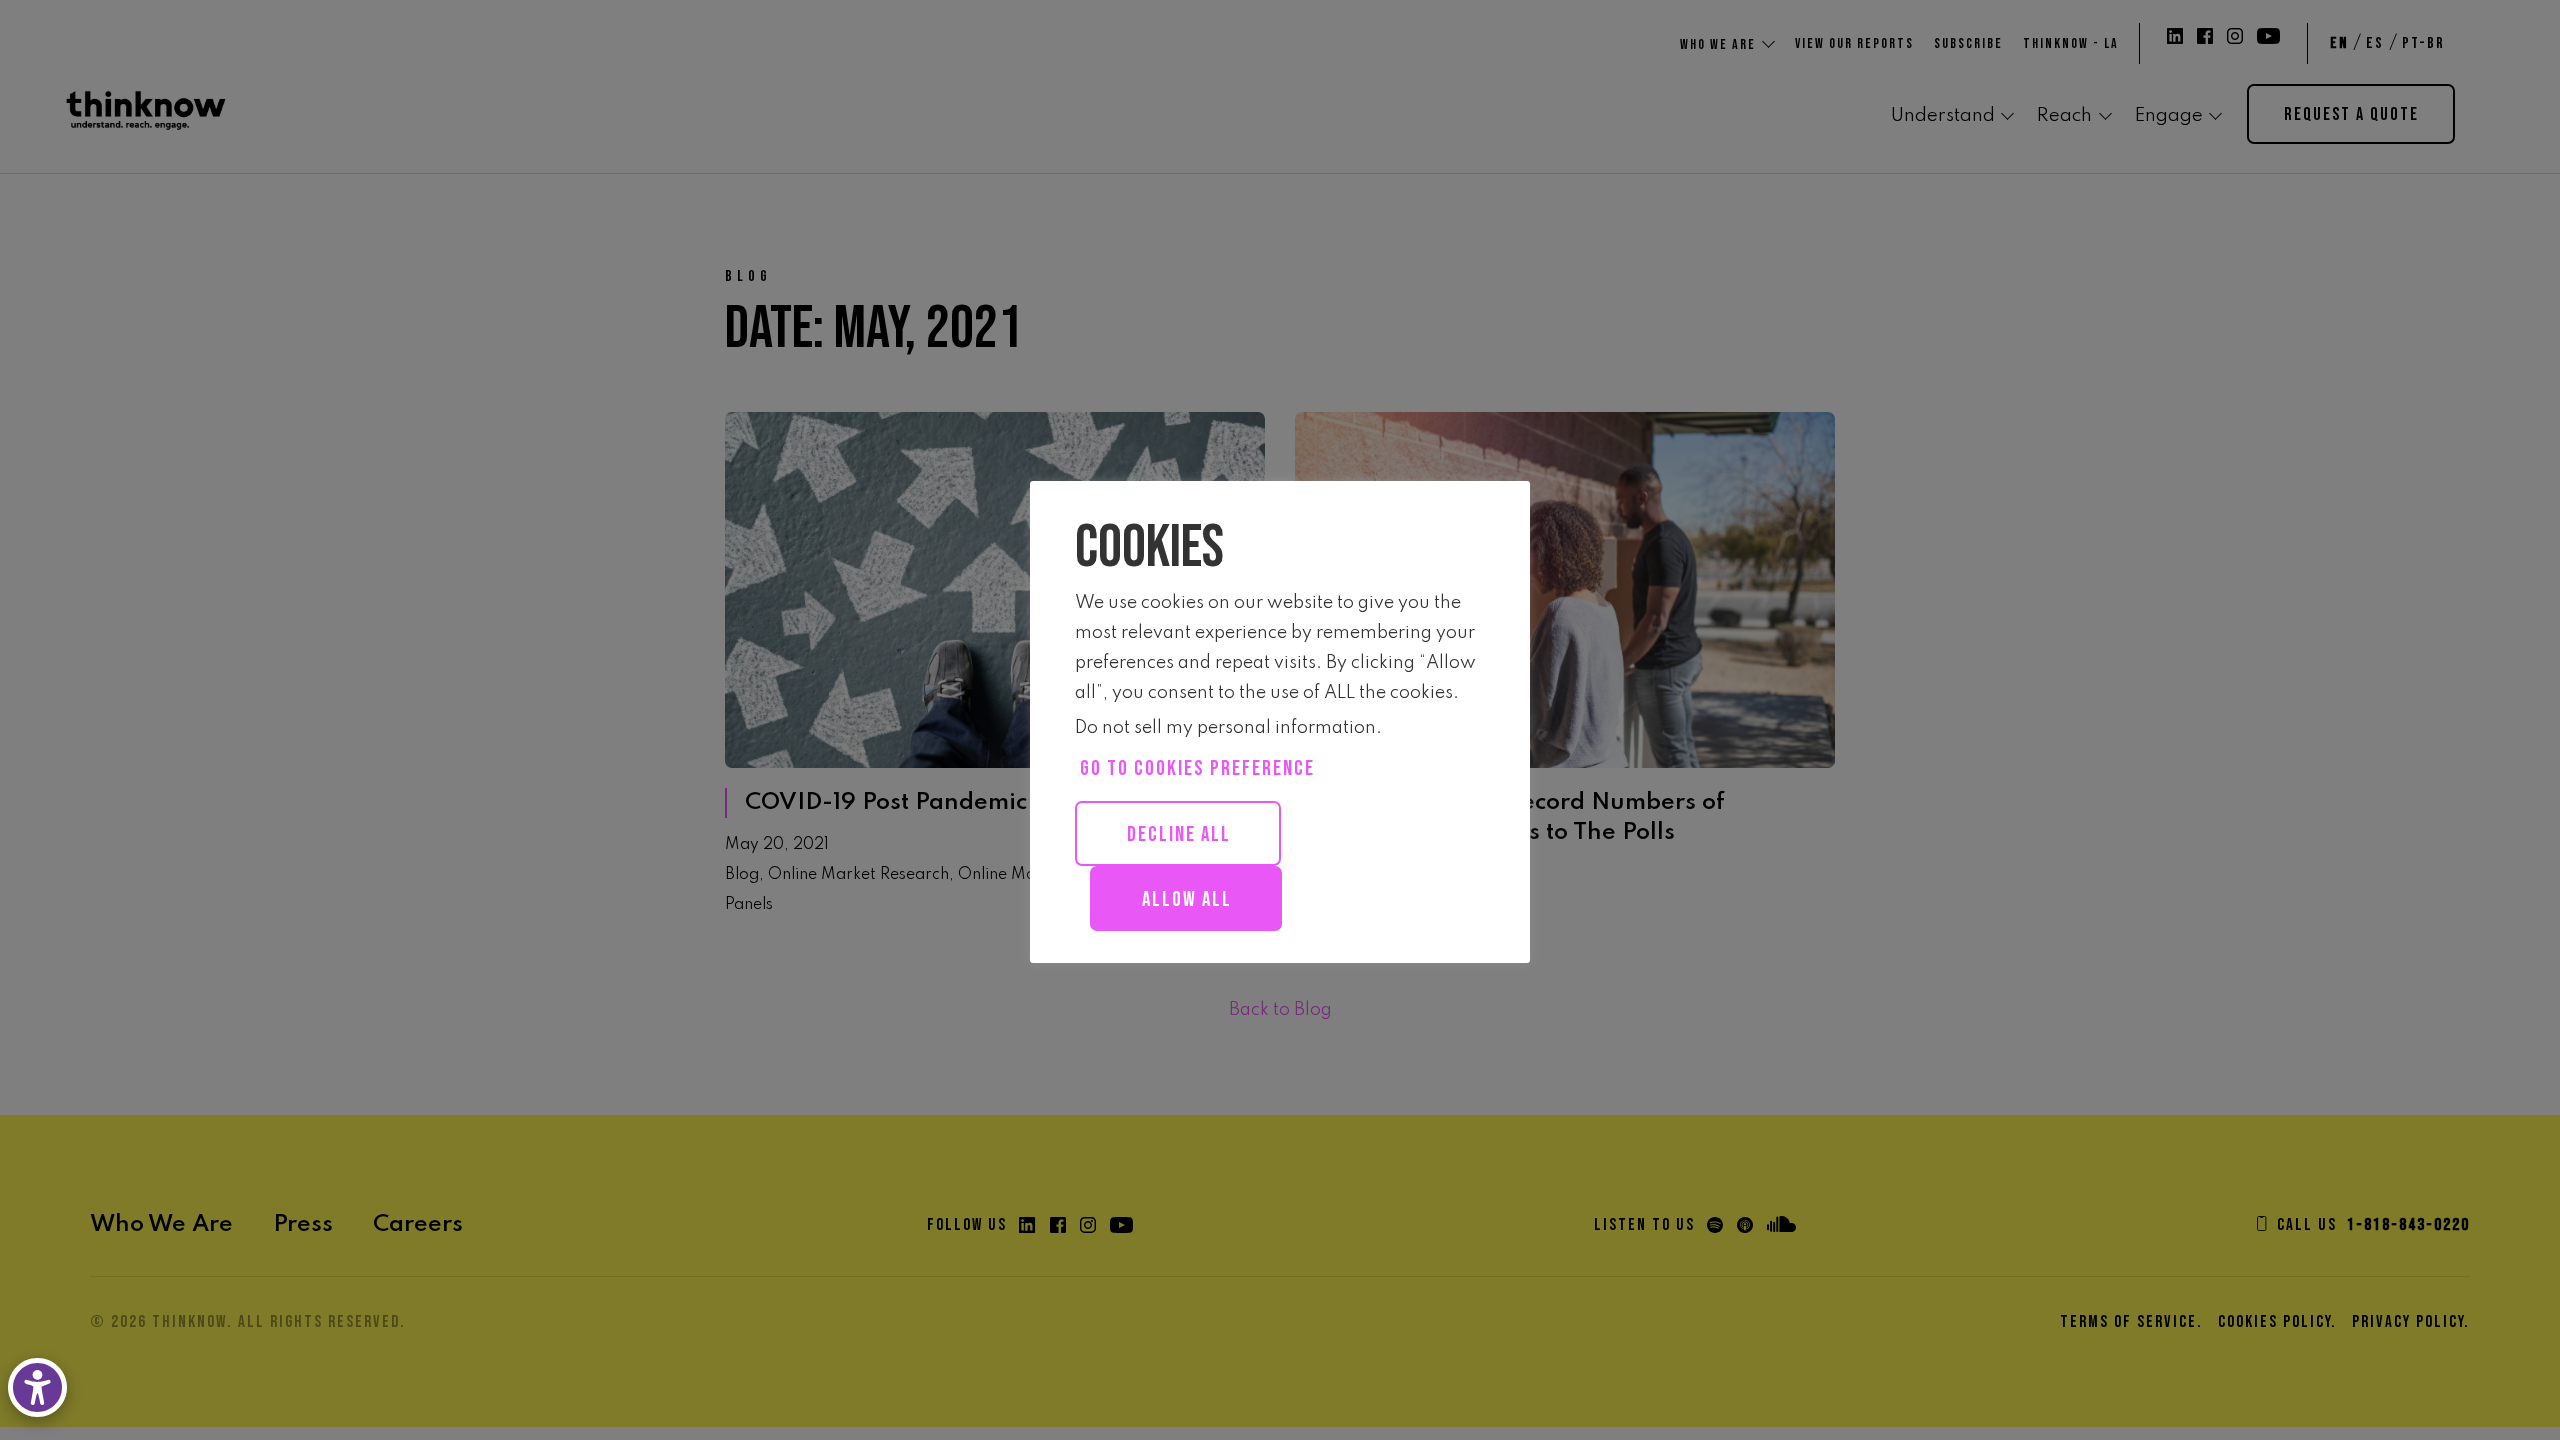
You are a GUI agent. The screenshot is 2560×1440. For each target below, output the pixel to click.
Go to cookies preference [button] (1197, 768)
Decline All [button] (1179, 834)
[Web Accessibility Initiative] (41, 1387)
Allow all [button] (1187, 899)
